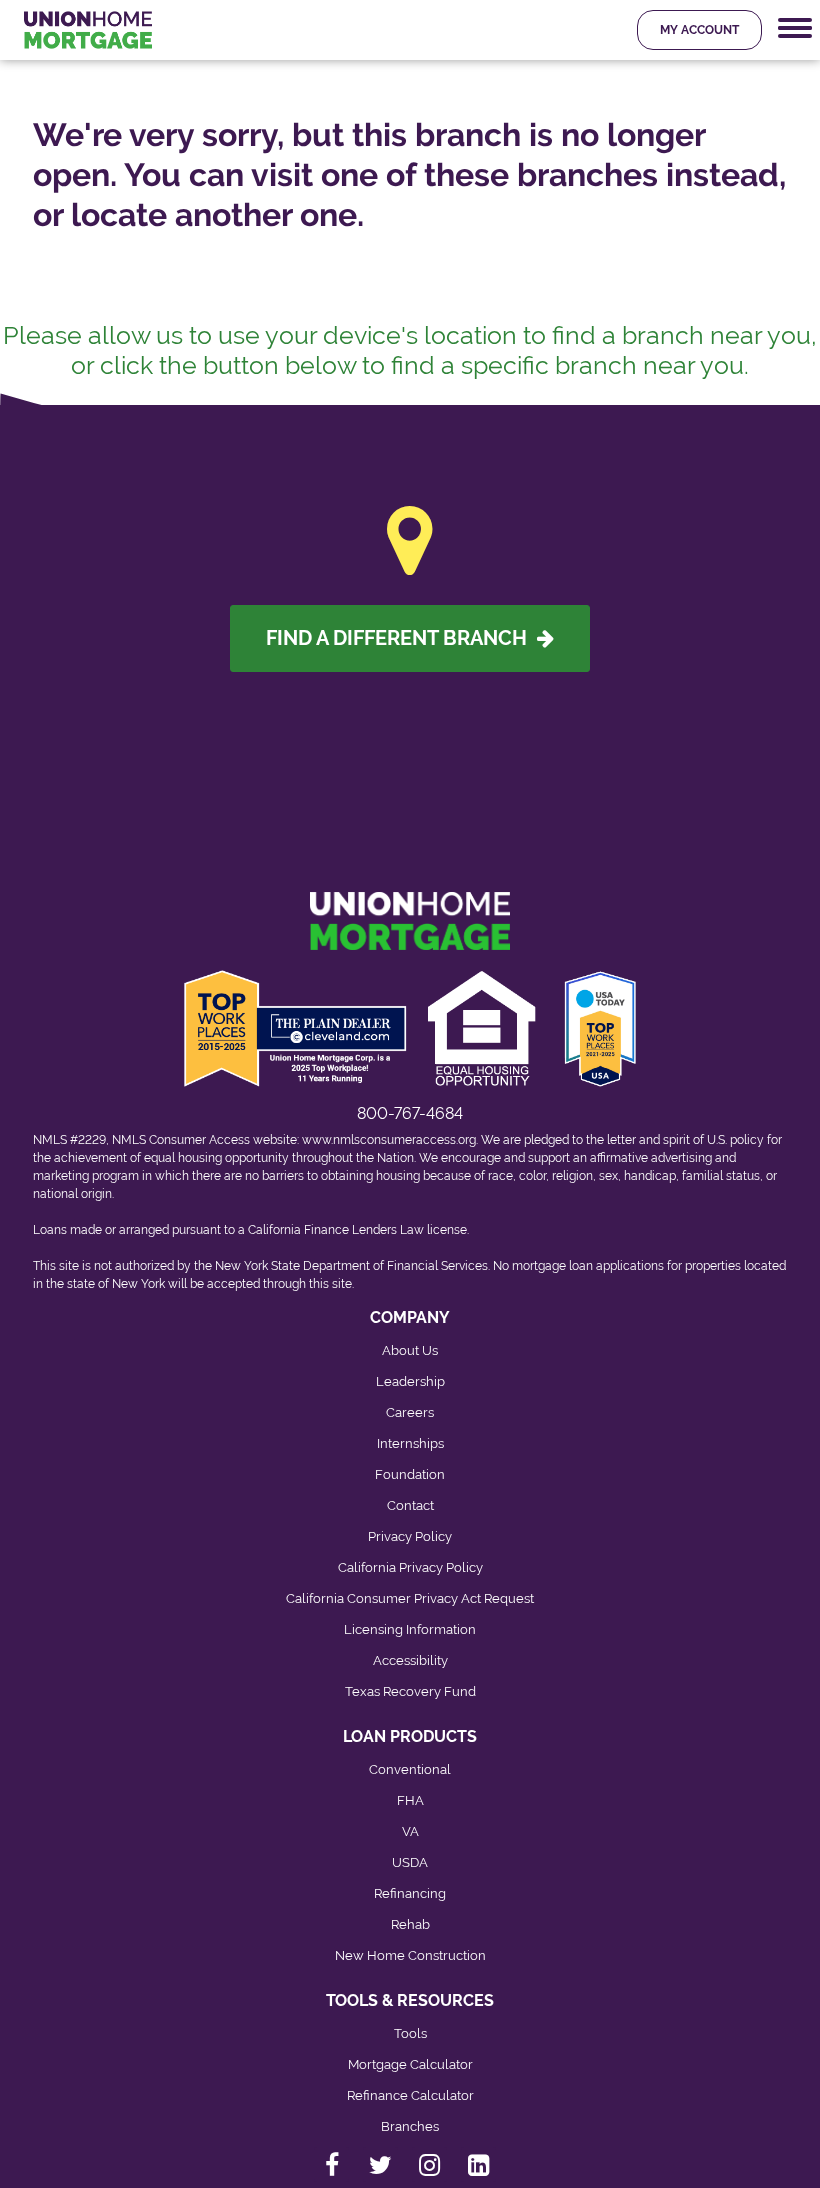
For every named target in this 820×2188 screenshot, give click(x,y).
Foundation (410, 1474)
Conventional (410, 1769)
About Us (410, 1350)
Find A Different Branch (401, 638)
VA (410, 1831)
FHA (410, 1800)
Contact (410, 1505)
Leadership (410, 1381)
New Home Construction (410, 1955)
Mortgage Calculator (410, 2064)
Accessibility (410, 1660)
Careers (410, 1412)
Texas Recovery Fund (410, 1691)
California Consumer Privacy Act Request (410, 1598)
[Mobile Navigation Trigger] (795, 28)
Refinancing (410, 1893)
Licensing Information (410, 1629)
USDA (410, 1862)
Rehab (410, 1924)
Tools (410, 2033)
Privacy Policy (410, 1536)
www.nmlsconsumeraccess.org (389, 1140)
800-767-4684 (410, 1113)
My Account (699, 30)
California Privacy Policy (410, 1567)
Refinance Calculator (410, 2095)
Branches (410, 2126)
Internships (410, 1443)
